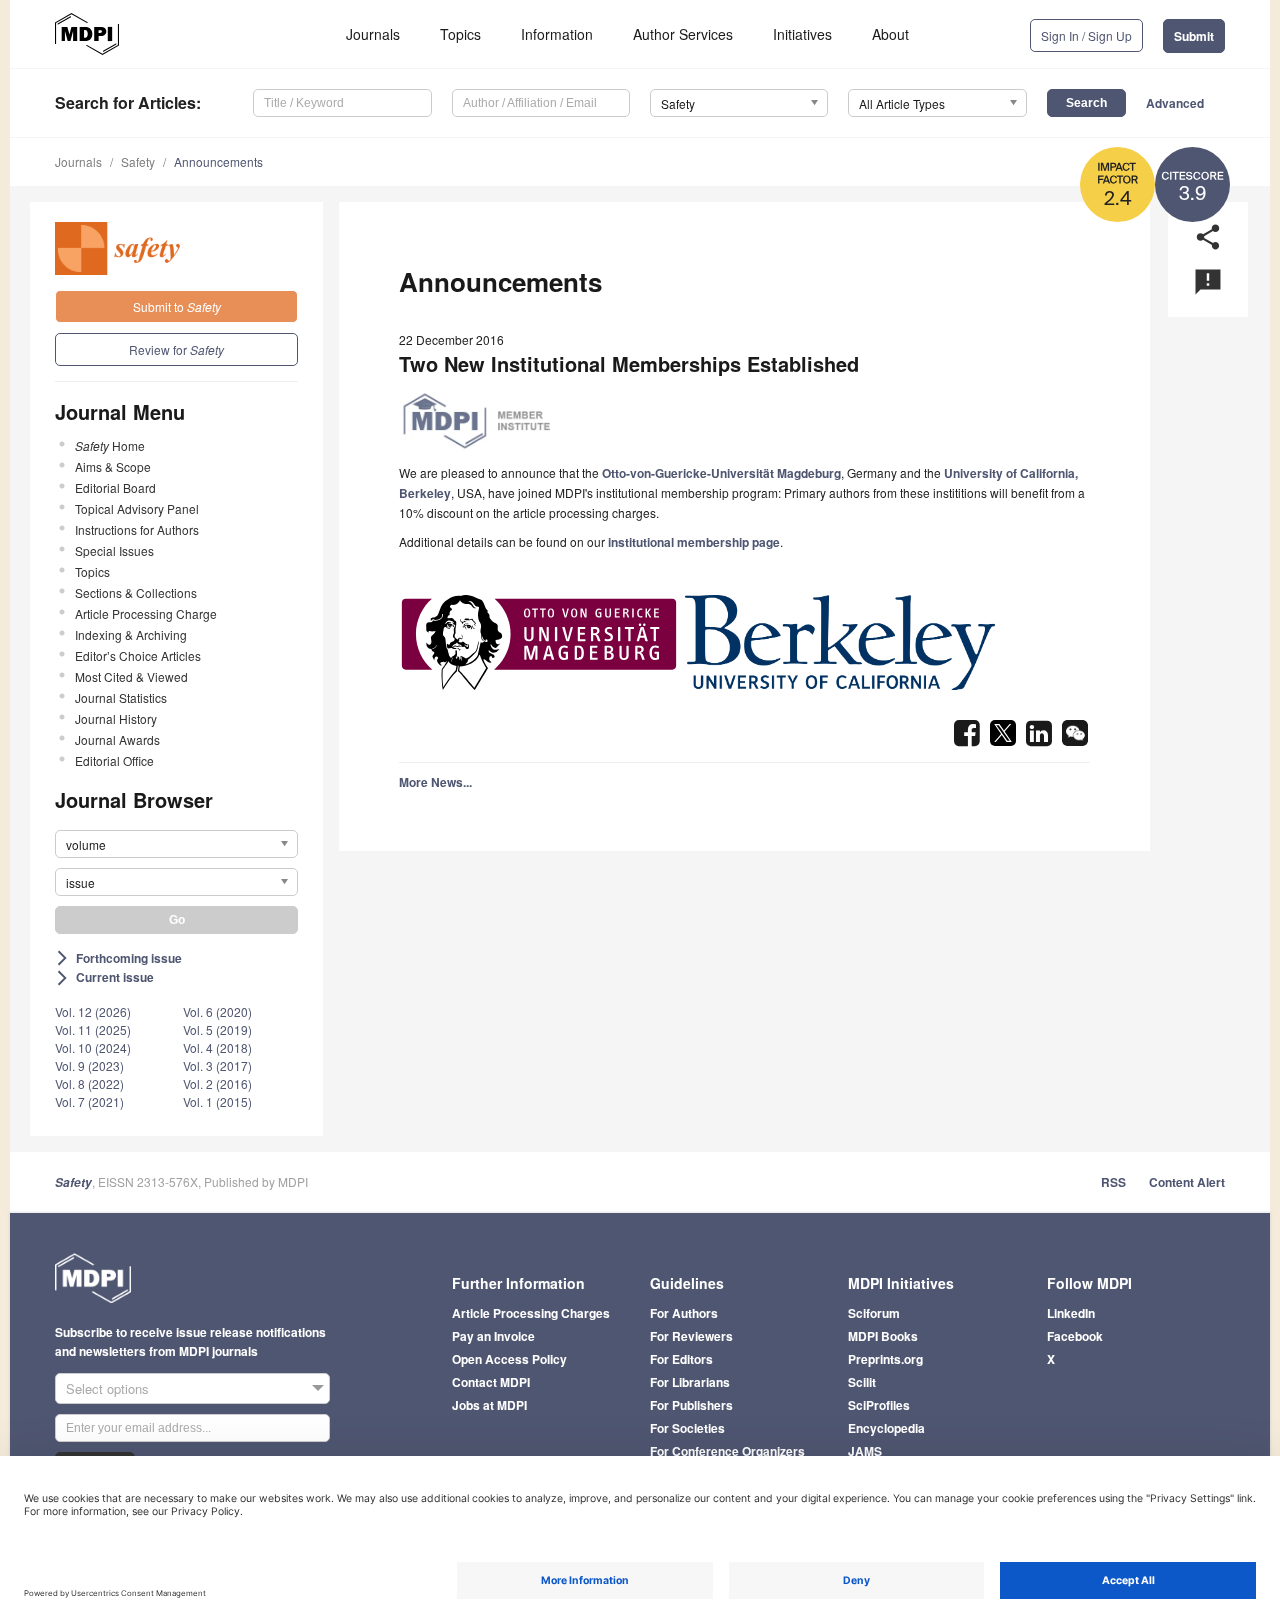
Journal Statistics (121, 697)
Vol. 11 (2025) (93, 1029)
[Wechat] (1075, 739)
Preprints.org (885, 1359)
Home (110, 445)
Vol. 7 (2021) (89, 1101)
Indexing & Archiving (131, 634)
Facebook (1075, 1336)
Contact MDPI (491, 1382)
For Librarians (690, 1382)
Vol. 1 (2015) (217, 1101)
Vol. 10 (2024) (93, 1047)
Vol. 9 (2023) (89, 1065)
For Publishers (691, 1405)
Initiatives (802, 34)
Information (557, 34)
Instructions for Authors (137, 529)
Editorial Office (114, 760)
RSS (1113, 1182)
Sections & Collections (136, 592)
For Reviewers (691, 1336)
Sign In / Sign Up (1086, 35)
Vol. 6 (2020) (217, 1011)
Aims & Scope (113, 466)
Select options (107, 1388)
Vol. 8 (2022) (89, 1083)
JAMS (865, 1451)
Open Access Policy (509, 1359)
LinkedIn (1071, 1313)
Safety (138, 161)
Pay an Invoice (493, 1336)
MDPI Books (883, 1336)
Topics (460, 34)
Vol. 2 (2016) (217, 1083)
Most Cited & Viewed (131, 676)
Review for (176, 349)
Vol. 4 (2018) (217, 1047)
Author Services (683, 34)
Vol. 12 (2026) (93, 1011)
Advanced (1175, 103)
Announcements (218, 161)
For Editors (681, 1359)
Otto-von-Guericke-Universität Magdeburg (721, 473)
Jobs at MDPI (489, 1405)
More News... (435, 782)
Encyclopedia (886, 1428)
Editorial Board (115, 487)
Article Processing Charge (146, 613)
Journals (373, 34)
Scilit (862, 1382)
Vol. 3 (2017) (217, 1065)
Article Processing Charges (531, 1313)
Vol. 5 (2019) (217, 1029)
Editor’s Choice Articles (138, 655)
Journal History (116, 718)
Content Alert (1187, 1182)
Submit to (177, 306)
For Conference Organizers (727, 1451)
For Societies (687, 1428)
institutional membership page (694, 542)
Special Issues (114, 550)
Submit (1194, 36)
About (890, 34)
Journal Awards (117, 739)
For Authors (684, 1313)
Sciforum (874, 1313)
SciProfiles (879, 1405)
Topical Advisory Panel (137, 508)
